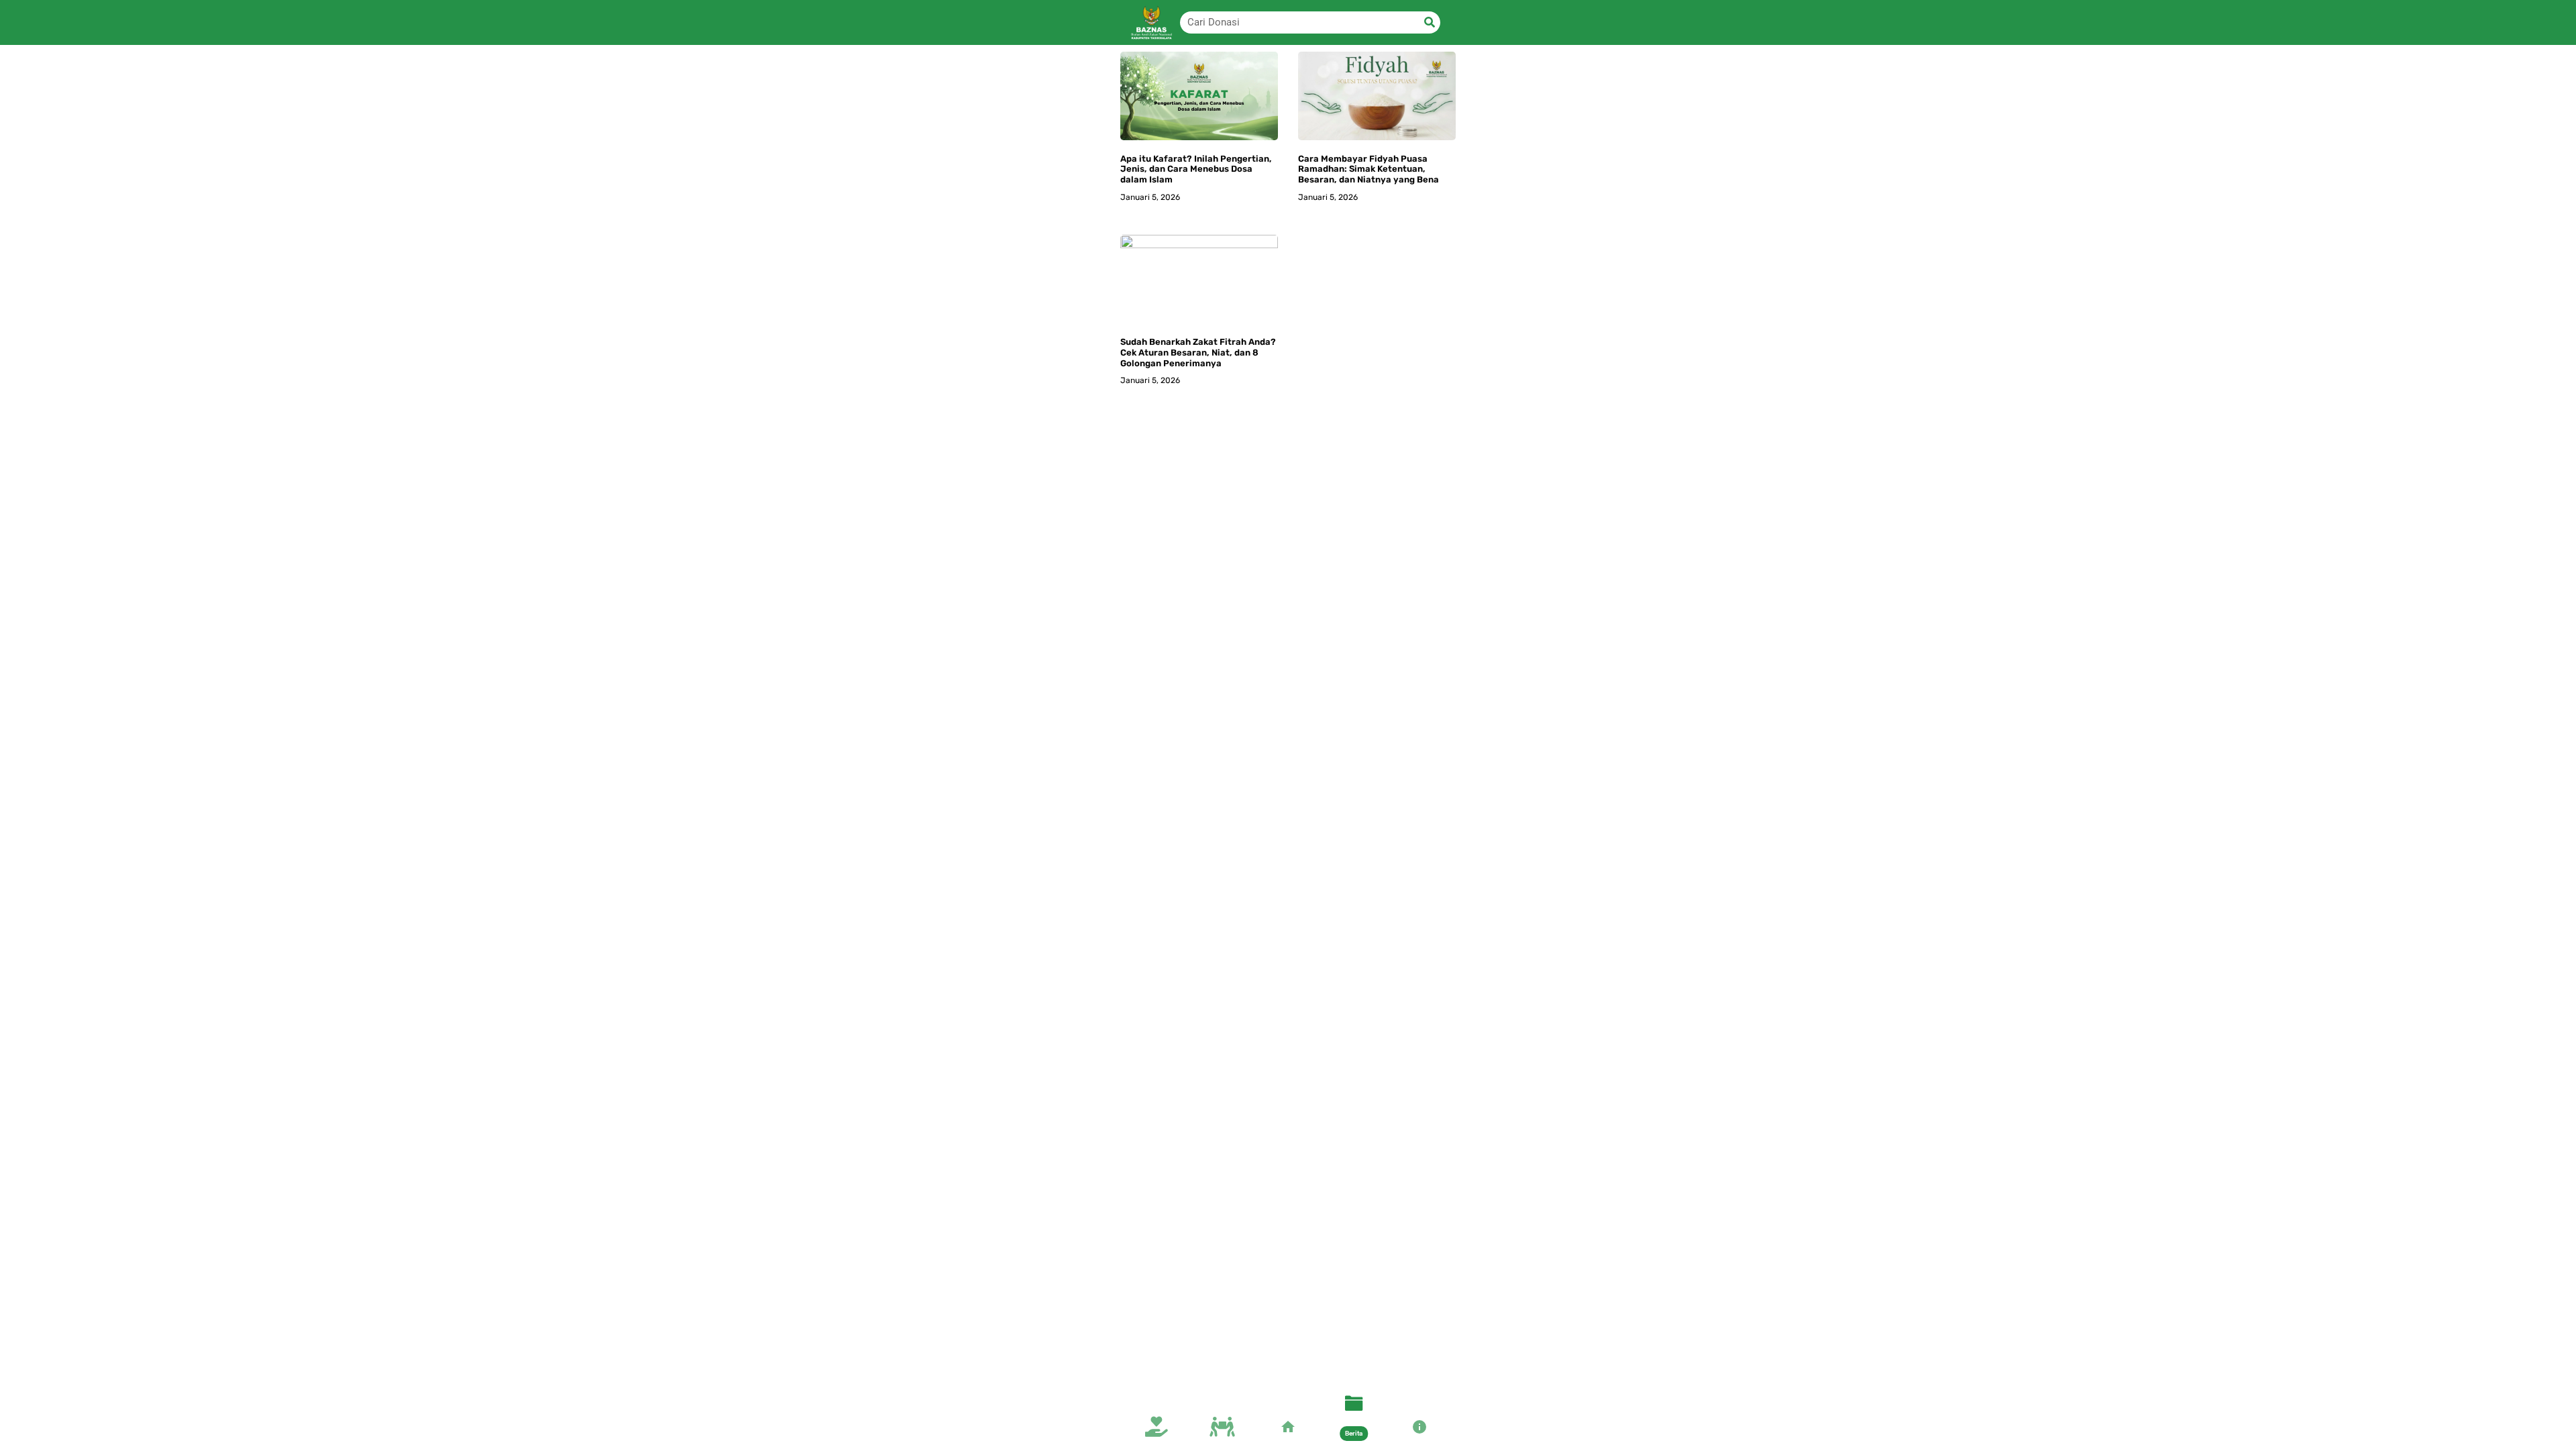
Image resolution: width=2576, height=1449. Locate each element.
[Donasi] (1157, 1430)
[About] (1419, 1430)
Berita (1354, 1433)
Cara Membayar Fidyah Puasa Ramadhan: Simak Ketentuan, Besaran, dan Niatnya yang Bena (1368, 169)
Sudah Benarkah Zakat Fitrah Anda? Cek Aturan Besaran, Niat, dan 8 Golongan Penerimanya (1198, 352)
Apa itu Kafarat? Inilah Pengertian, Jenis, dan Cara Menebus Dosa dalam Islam (1196, 169)
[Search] (1429, 22)
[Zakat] (1222, 1430)
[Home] (1288, 1430)
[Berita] (1354, 1406)
